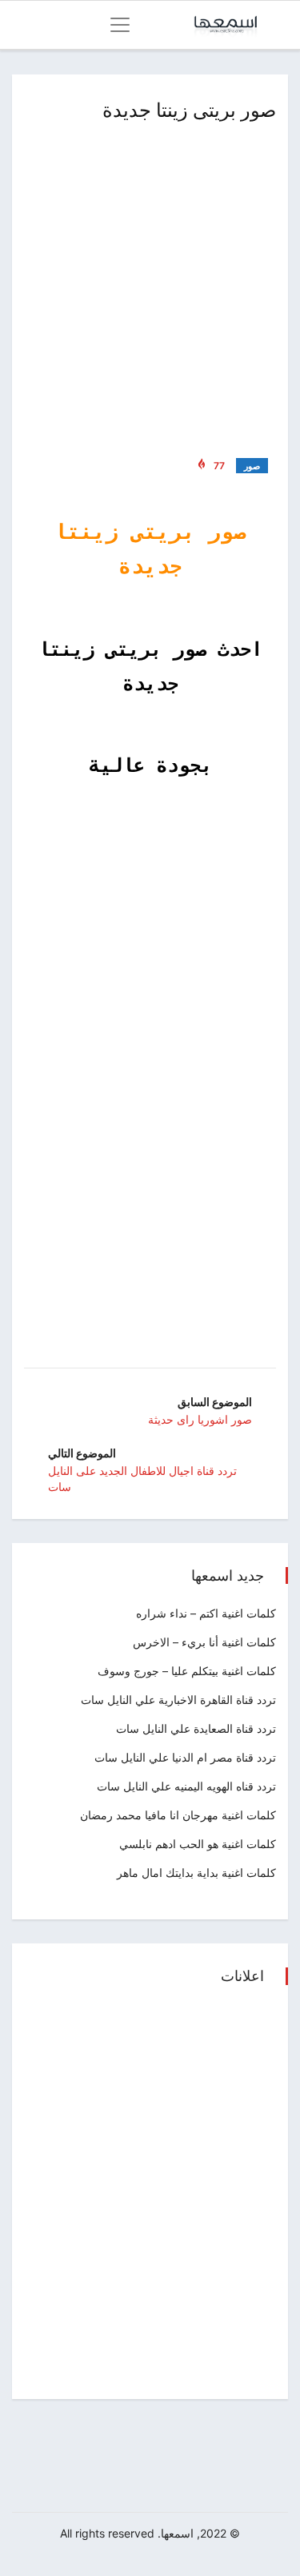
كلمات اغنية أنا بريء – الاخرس (204, 1642)
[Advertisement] (150, 286)
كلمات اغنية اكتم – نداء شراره (206, 1613)
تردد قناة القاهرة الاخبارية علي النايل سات (178, 1700)
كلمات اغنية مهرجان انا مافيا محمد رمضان (178, 1815)
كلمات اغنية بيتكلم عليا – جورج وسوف (187, 1671)
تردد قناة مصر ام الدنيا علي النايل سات (185, 1757)
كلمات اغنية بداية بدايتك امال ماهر (196, 1873)
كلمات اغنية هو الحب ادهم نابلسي (198, 1844)
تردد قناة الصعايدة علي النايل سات (196, 1728)
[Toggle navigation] (120, 25)
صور (252, 466)
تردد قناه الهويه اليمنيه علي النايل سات (186, 1786)
